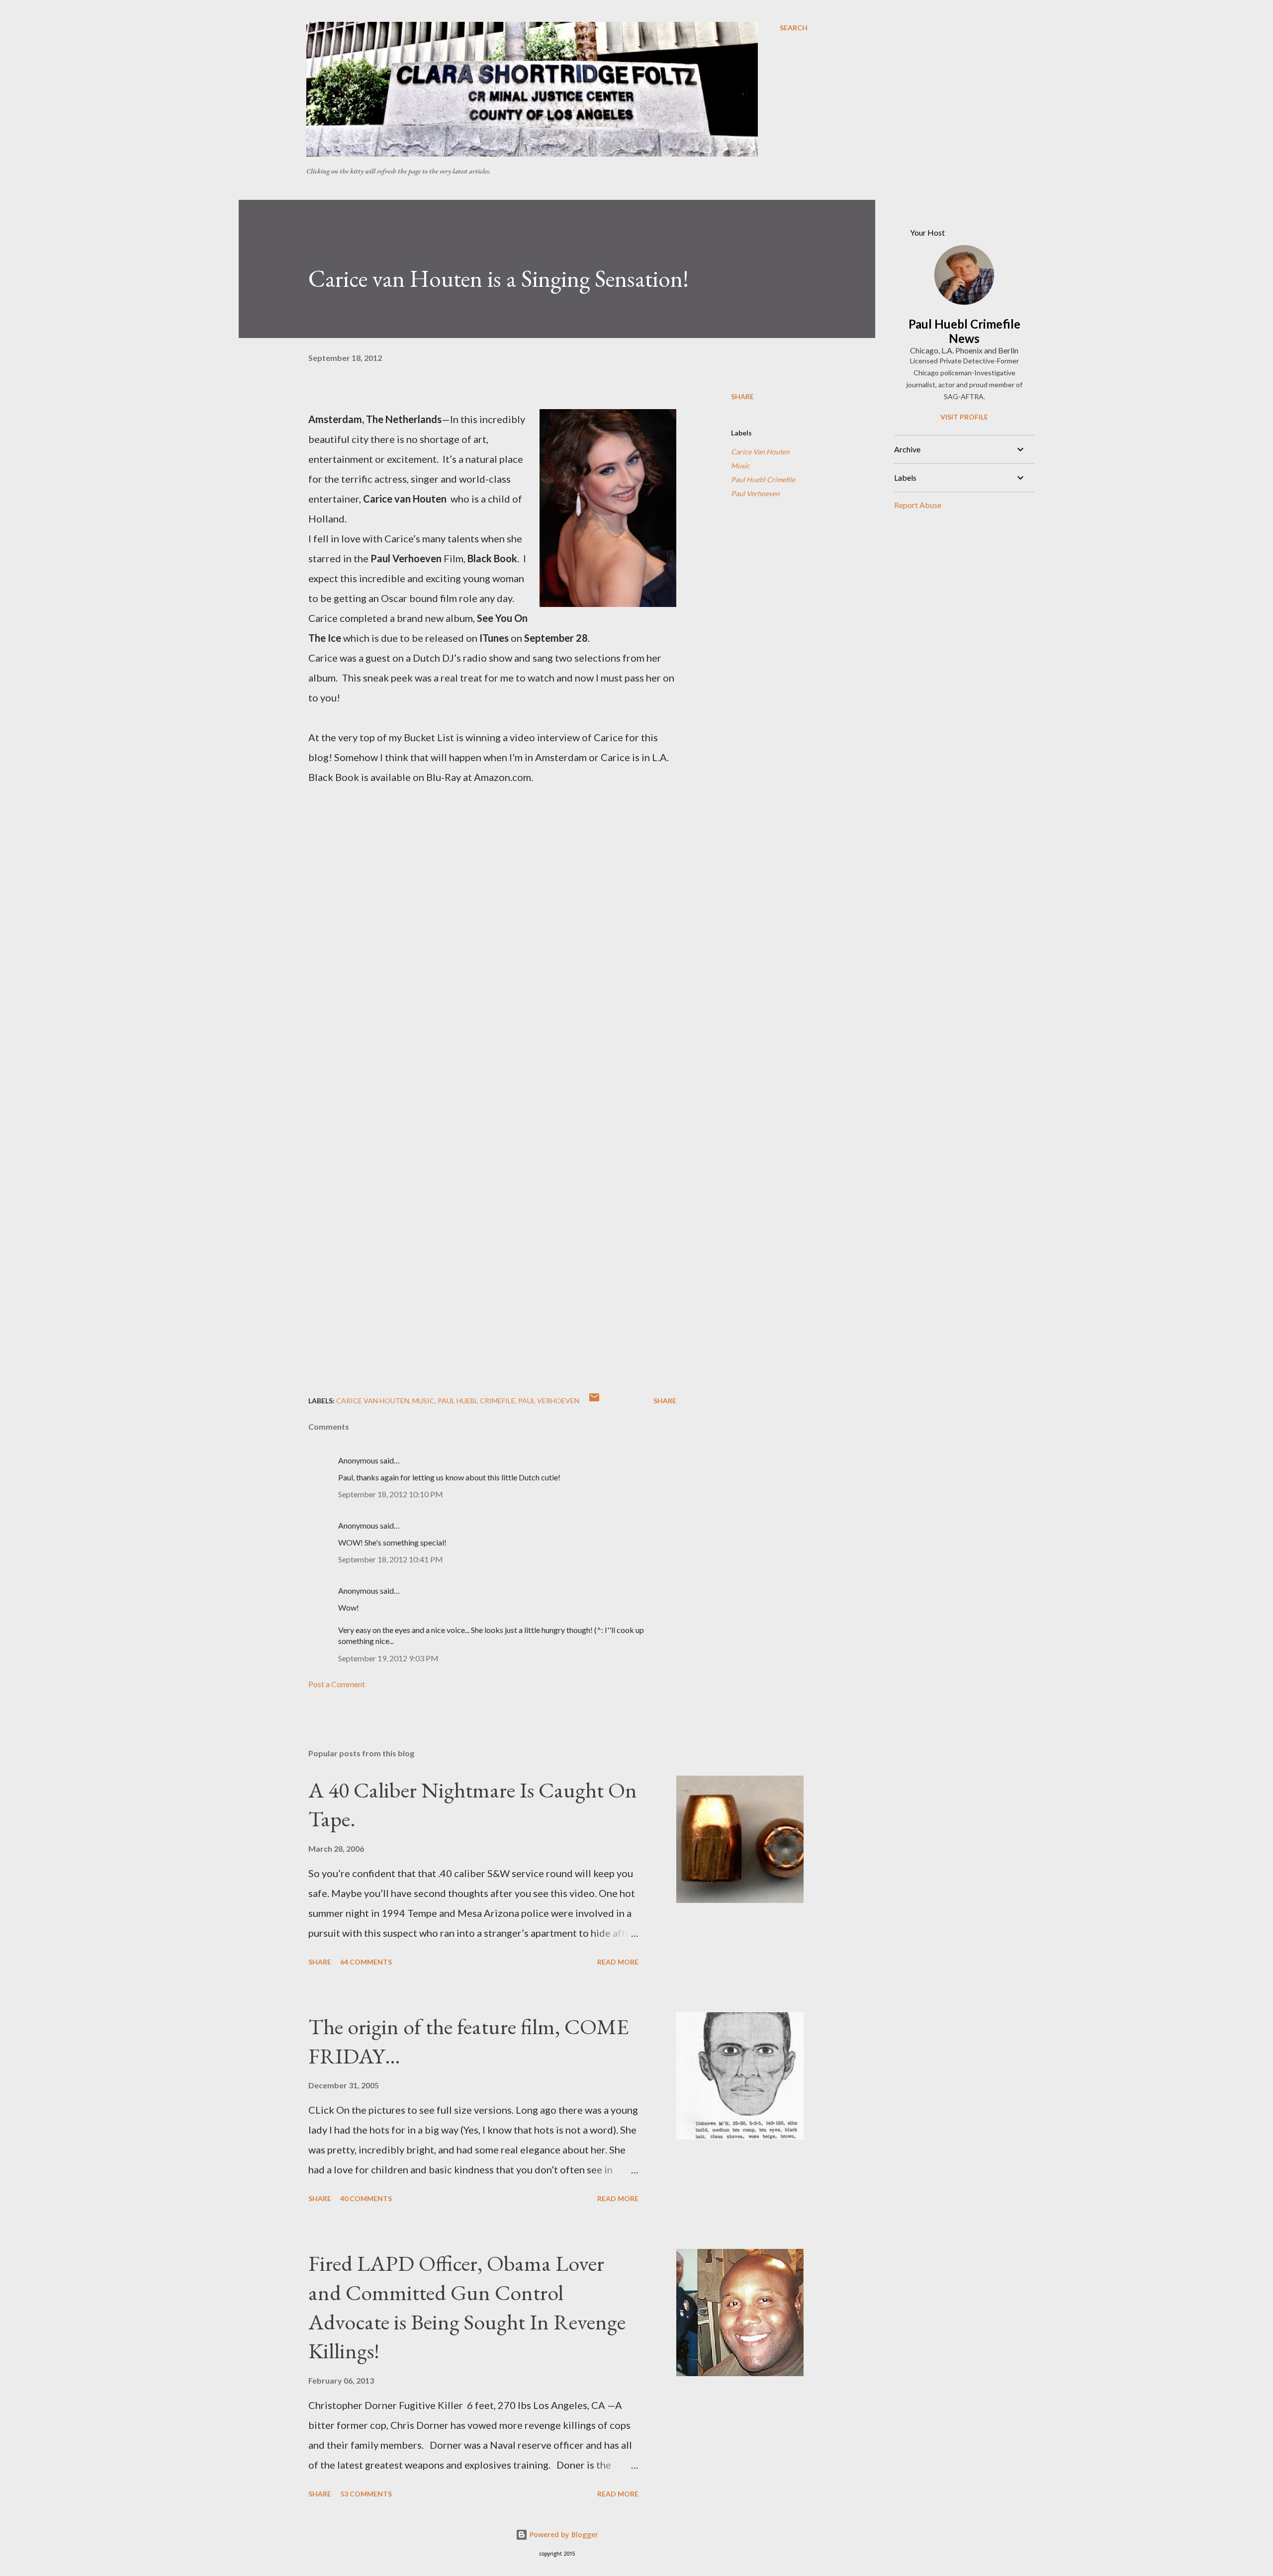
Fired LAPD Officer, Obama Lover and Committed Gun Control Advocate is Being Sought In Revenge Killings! (467, 2307)
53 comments (366, 2494)
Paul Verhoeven (755, 493)
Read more (618, 1962)
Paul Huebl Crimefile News (964, 331)
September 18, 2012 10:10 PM (391, 1494)
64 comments (366, 1962)
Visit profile (964, 417)
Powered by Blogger (563, 2534)
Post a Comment (337, 1684)
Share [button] (742, 396)
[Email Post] (594, 1401)
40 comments (366, 2198)
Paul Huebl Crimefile (763, 479)
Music (740, 466)
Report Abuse (918, 505)
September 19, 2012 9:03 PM (388, 1658)
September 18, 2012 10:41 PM (391, 1559)
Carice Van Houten (760, 452)
